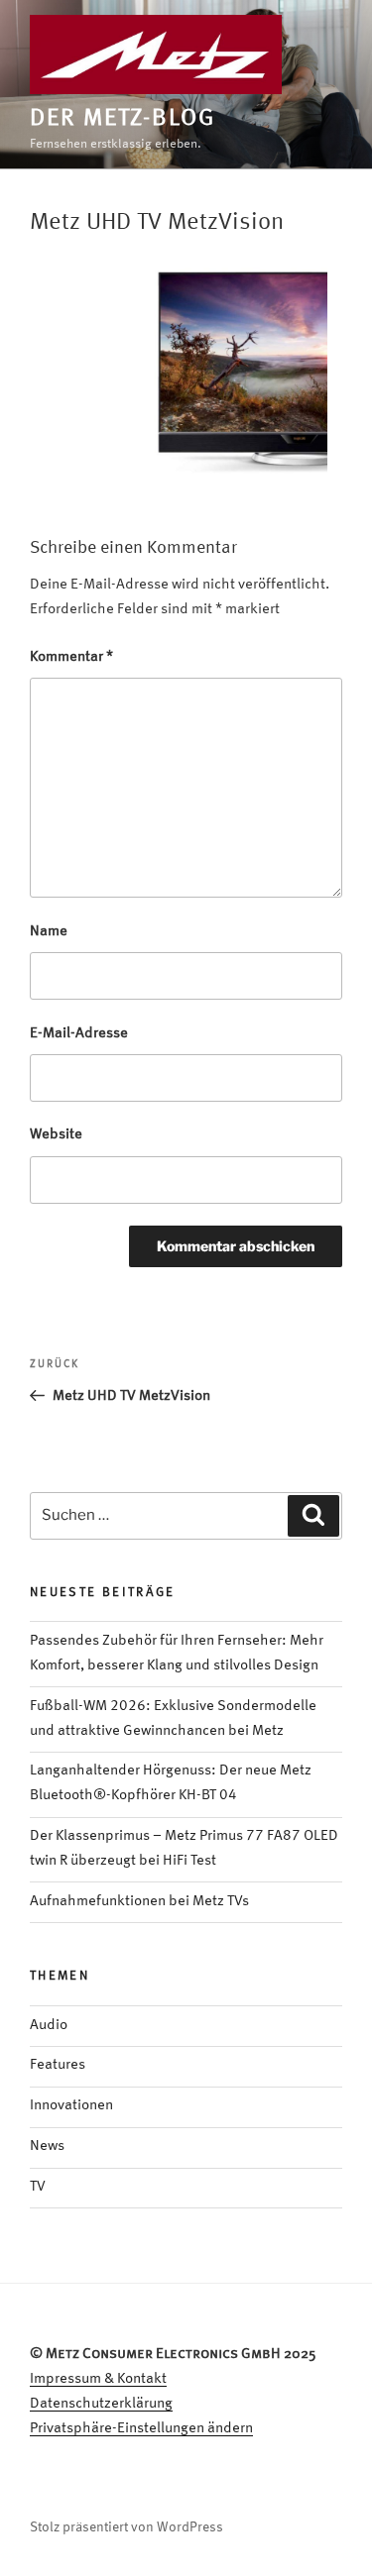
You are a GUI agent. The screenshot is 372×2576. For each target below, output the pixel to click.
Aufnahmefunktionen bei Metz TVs (139, 1902)
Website (56, 1135)
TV (38, 2187)
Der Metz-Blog (123, 119)
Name (49, 932)
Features (58, 2065)
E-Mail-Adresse (79, 1034)
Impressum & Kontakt (98, 2379)
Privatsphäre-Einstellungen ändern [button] (141, 2429)
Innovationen (71, 2106)
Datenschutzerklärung (101, 2404)
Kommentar (71, 657)
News (47, 2147)
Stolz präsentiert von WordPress (126, 2527)
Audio (49, 2026)
